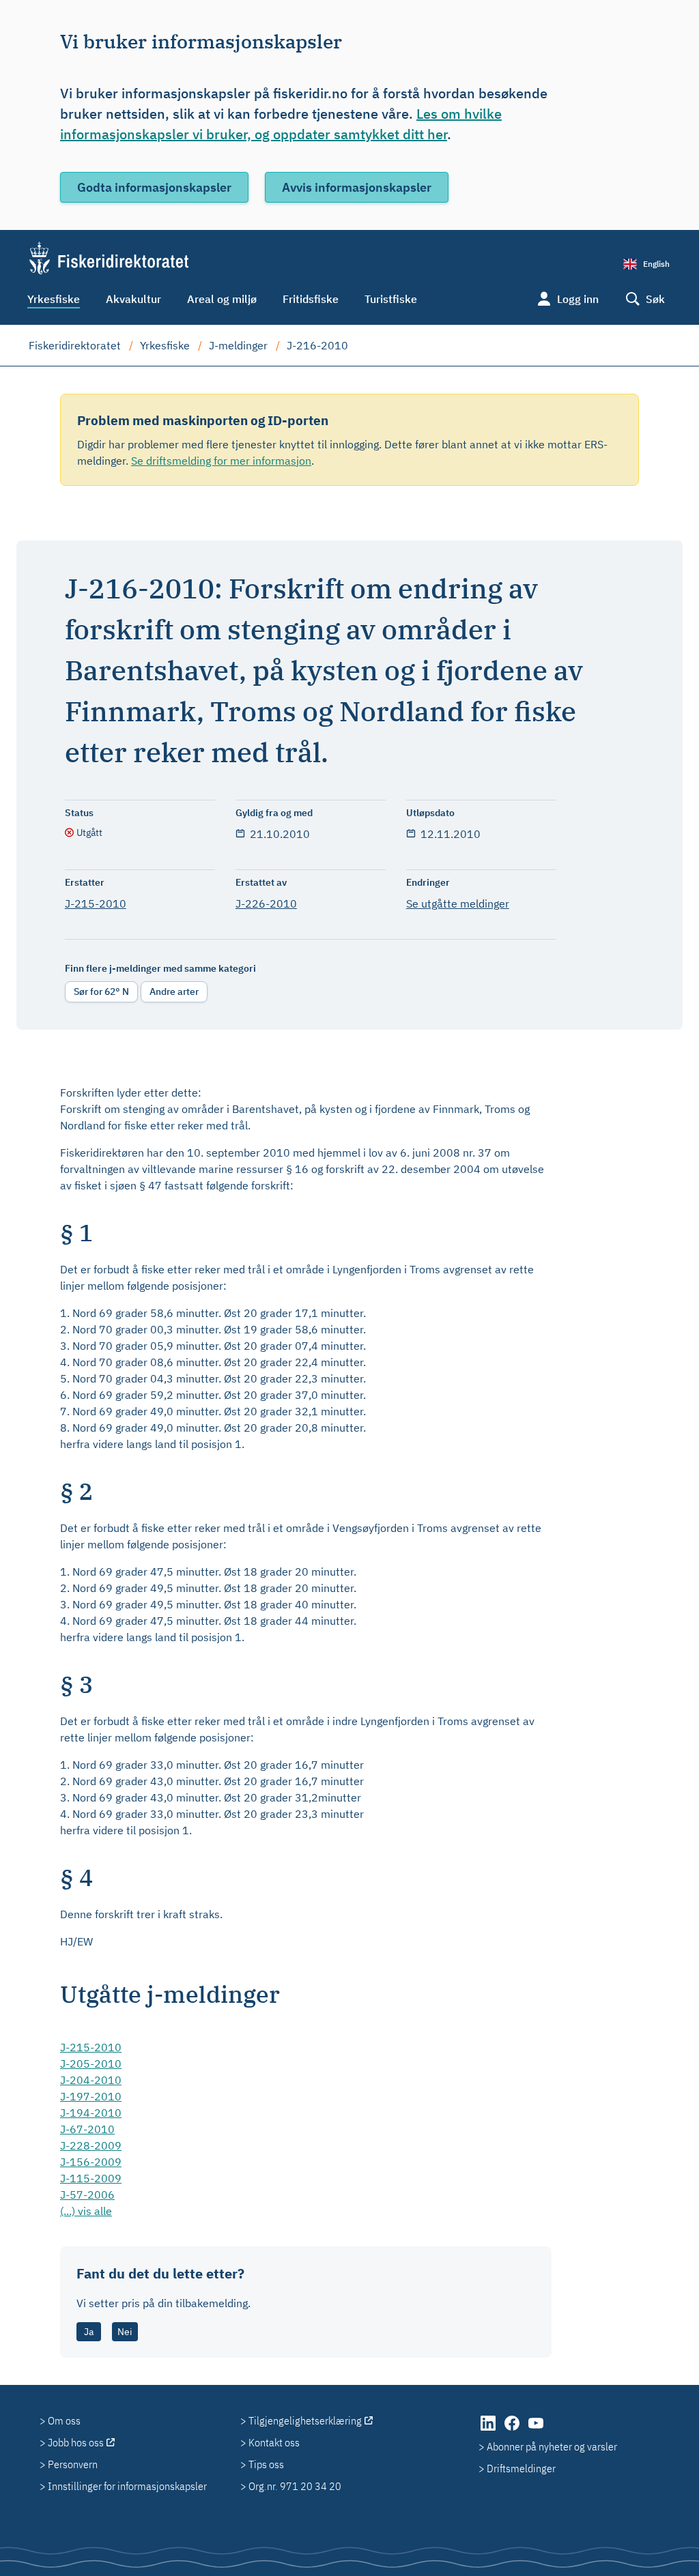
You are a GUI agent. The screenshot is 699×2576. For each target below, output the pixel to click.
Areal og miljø (222, 299)
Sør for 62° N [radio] (101, 992)
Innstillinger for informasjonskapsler (127, 2486)
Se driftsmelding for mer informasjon (221, 461)
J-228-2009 (91, 2145)
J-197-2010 (91, 2096)
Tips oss (266, 2464)
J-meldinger (238, 345)
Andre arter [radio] (174, 992)
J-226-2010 (266, 903)
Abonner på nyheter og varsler (552, 2446)
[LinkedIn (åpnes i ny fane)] (489, 2430)
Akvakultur (133, 299)
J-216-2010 (317, 345)
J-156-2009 (91, 2162)
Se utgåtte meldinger (458, 903)
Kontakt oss (274, 2442)
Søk (655, 299)
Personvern (73, 2464)
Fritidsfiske (311, 299)
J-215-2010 (96, 903)
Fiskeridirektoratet (75, 345)
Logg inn (578, 299)
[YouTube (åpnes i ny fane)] (536, 2430)
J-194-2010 (91, 2113)
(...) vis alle (86, 2211)
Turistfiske (391, 299)
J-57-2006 (87, 2195)
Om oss (64, 2420)
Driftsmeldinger (521, 2468)
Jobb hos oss (76, 2442)
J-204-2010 (91, 2080)
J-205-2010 (91, 2064)
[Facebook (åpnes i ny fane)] (513, 2430)
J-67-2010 (87, 2129)
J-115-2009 (91, 2178)
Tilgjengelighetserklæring (305, 2420)
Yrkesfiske (54, 299)
